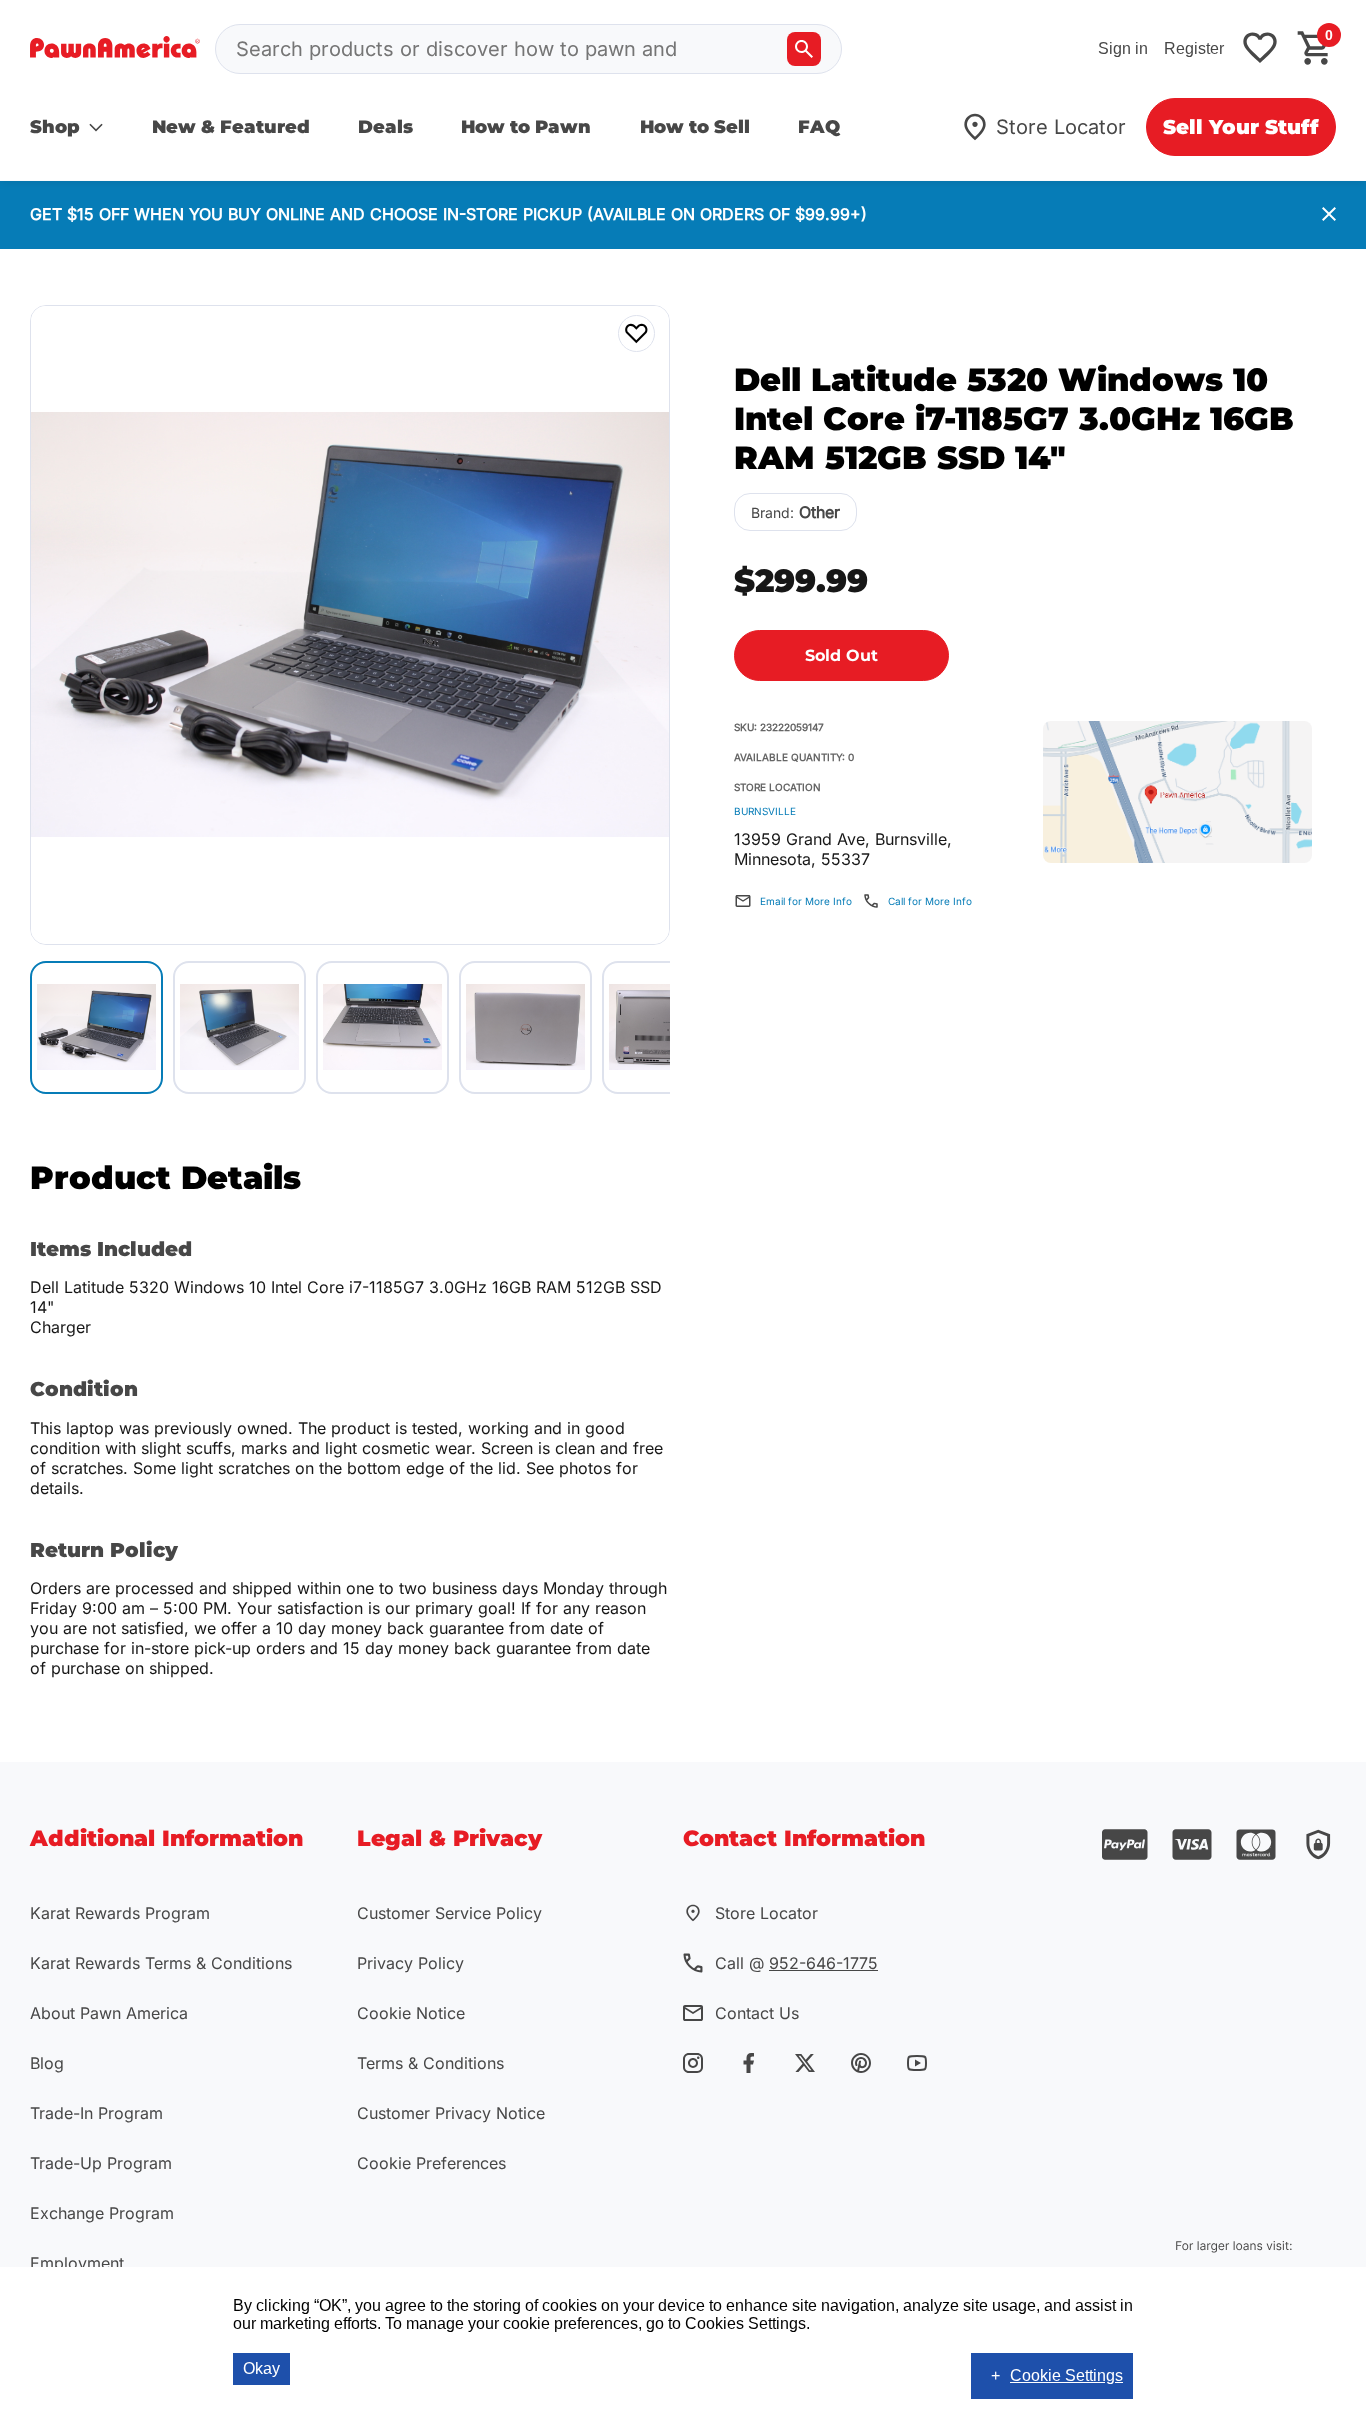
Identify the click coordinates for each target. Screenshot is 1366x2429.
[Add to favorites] (1260, 49)
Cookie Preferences (431, 2163)
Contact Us (757, 2013)
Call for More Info (930, 901)
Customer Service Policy (449, 1913)
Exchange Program (102, 2213)
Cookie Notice (411, 2013)
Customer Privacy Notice (451, 2113)
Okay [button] (261, 2368)
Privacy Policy (410, 1963)
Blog (47, 2063)
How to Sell (695, 127)
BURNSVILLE (765, 811)
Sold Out (841, 655)
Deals (385, 127)
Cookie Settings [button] (1066, 2375)
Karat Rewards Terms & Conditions (161, 1963)
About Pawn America (109, 2013)
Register (1194, 48)
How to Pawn (526, 127)
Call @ (796, 1963)
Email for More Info (806, 901)
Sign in (1123, 48)
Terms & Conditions (430, 2063)
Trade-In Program (96, 2113)
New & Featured (231, 127)
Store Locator (1061, 127)
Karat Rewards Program (120, 1913)
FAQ (819, 127)
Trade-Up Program (101, 2163)
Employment (77, 2263)
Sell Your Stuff (1241, 127)
